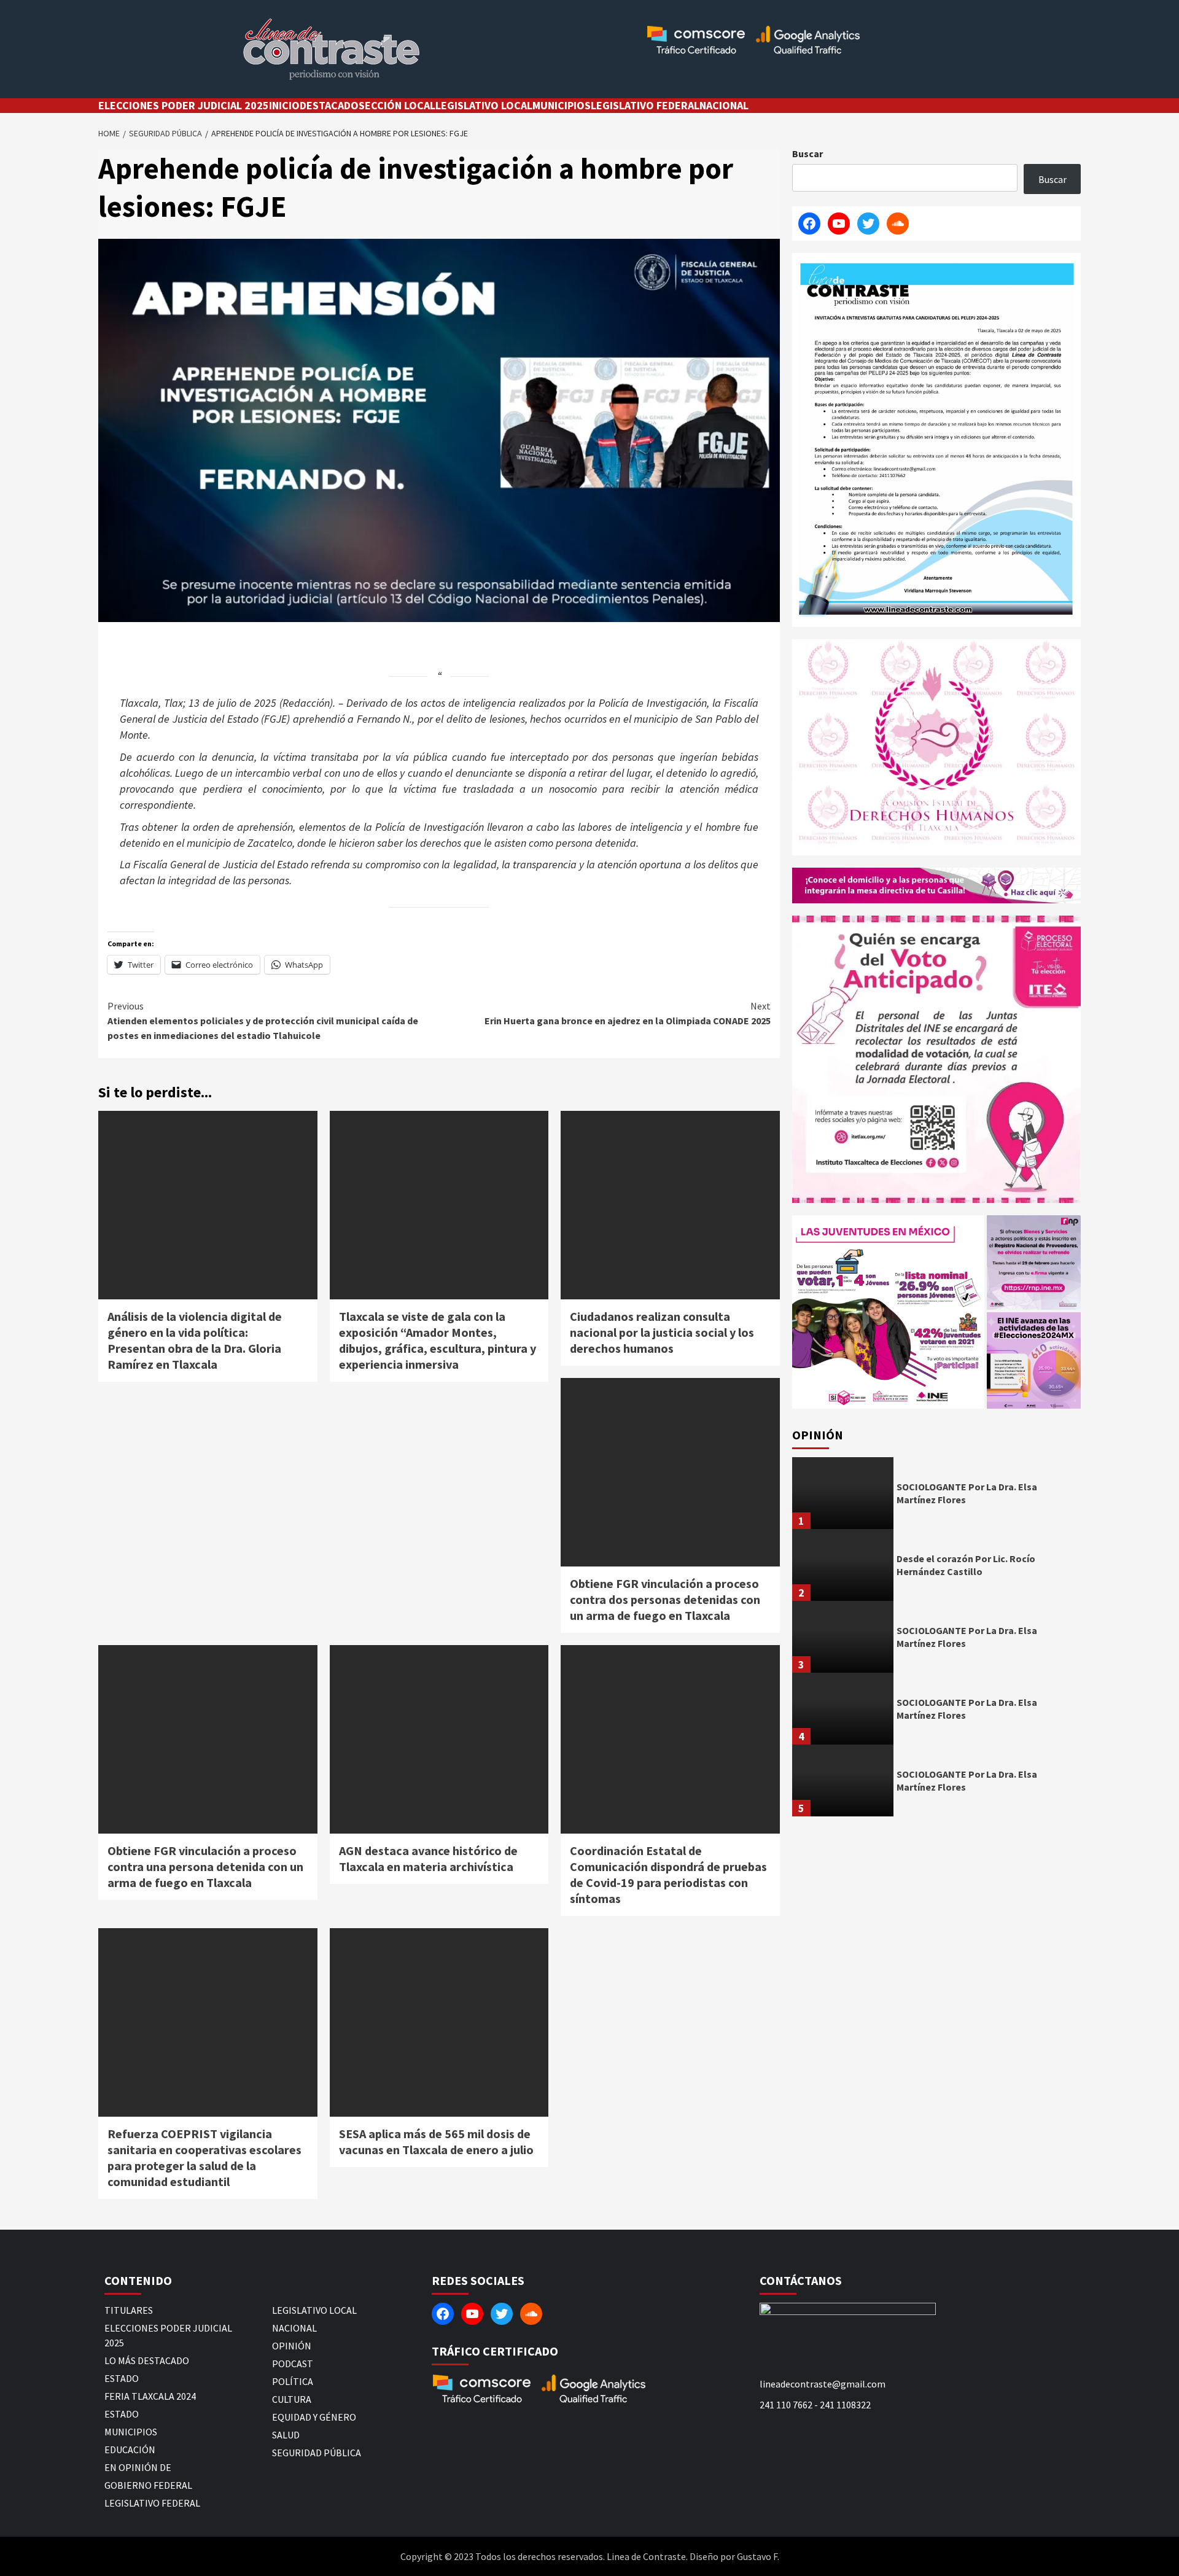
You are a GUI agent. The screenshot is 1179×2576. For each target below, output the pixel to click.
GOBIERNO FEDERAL (148, 2485)
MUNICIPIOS (562, 105)
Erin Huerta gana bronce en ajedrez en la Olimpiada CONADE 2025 (628, 1013)
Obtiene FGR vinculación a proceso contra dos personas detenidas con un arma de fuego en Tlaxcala (665, 1599)
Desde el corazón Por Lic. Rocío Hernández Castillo (966, 1565)
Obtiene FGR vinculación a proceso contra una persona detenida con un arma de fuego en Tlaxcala (205, 1866)
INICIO (284, 105)
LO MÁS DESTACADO (147, 2360)
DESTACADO (329, 105)
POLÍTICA (293, 2381)
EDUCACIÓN (130, 2450)
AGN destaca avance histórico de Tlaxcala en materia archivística (428, 1858)
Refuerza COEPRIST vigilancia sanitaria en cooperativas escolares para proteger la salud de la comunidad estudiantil (204, 2158)
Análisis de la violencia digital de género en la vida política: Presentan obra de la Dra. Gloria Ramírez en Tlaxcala (195, 1340)
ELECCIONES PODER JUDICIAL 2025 (184, 105)
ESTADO (122, 2378)
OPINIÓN (292, 2346)
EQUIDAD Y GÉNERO (314, 2417)
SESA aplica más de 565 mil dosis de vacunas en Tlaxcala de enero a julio (436, 2142)
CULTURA (292, 2399)
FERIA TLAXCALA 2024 (150, 2396)
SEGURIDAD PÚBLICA (317, 2453)
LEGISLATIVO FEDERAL (645, 105)
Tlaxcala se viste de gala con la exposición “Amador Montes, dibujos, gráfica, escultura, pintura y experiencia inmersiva (438, 1340)
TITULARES (129, 2310)
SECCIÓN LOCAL (397, 105)
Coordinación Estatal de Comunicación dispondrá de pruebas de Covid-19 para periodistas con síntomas (668, 1874)
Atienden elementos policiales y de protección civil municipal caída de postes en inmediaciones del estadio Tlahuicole (263, 1021)
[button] (888, 1312)
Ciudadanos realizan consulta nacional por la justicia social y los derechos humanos (662, 1332)
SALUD (286, 2435)
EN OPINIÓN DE (138, 2467)
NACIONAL (724, 105)
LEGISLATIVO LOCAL (484, 105)
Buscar (807, 154)
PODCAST (293, 2364)
